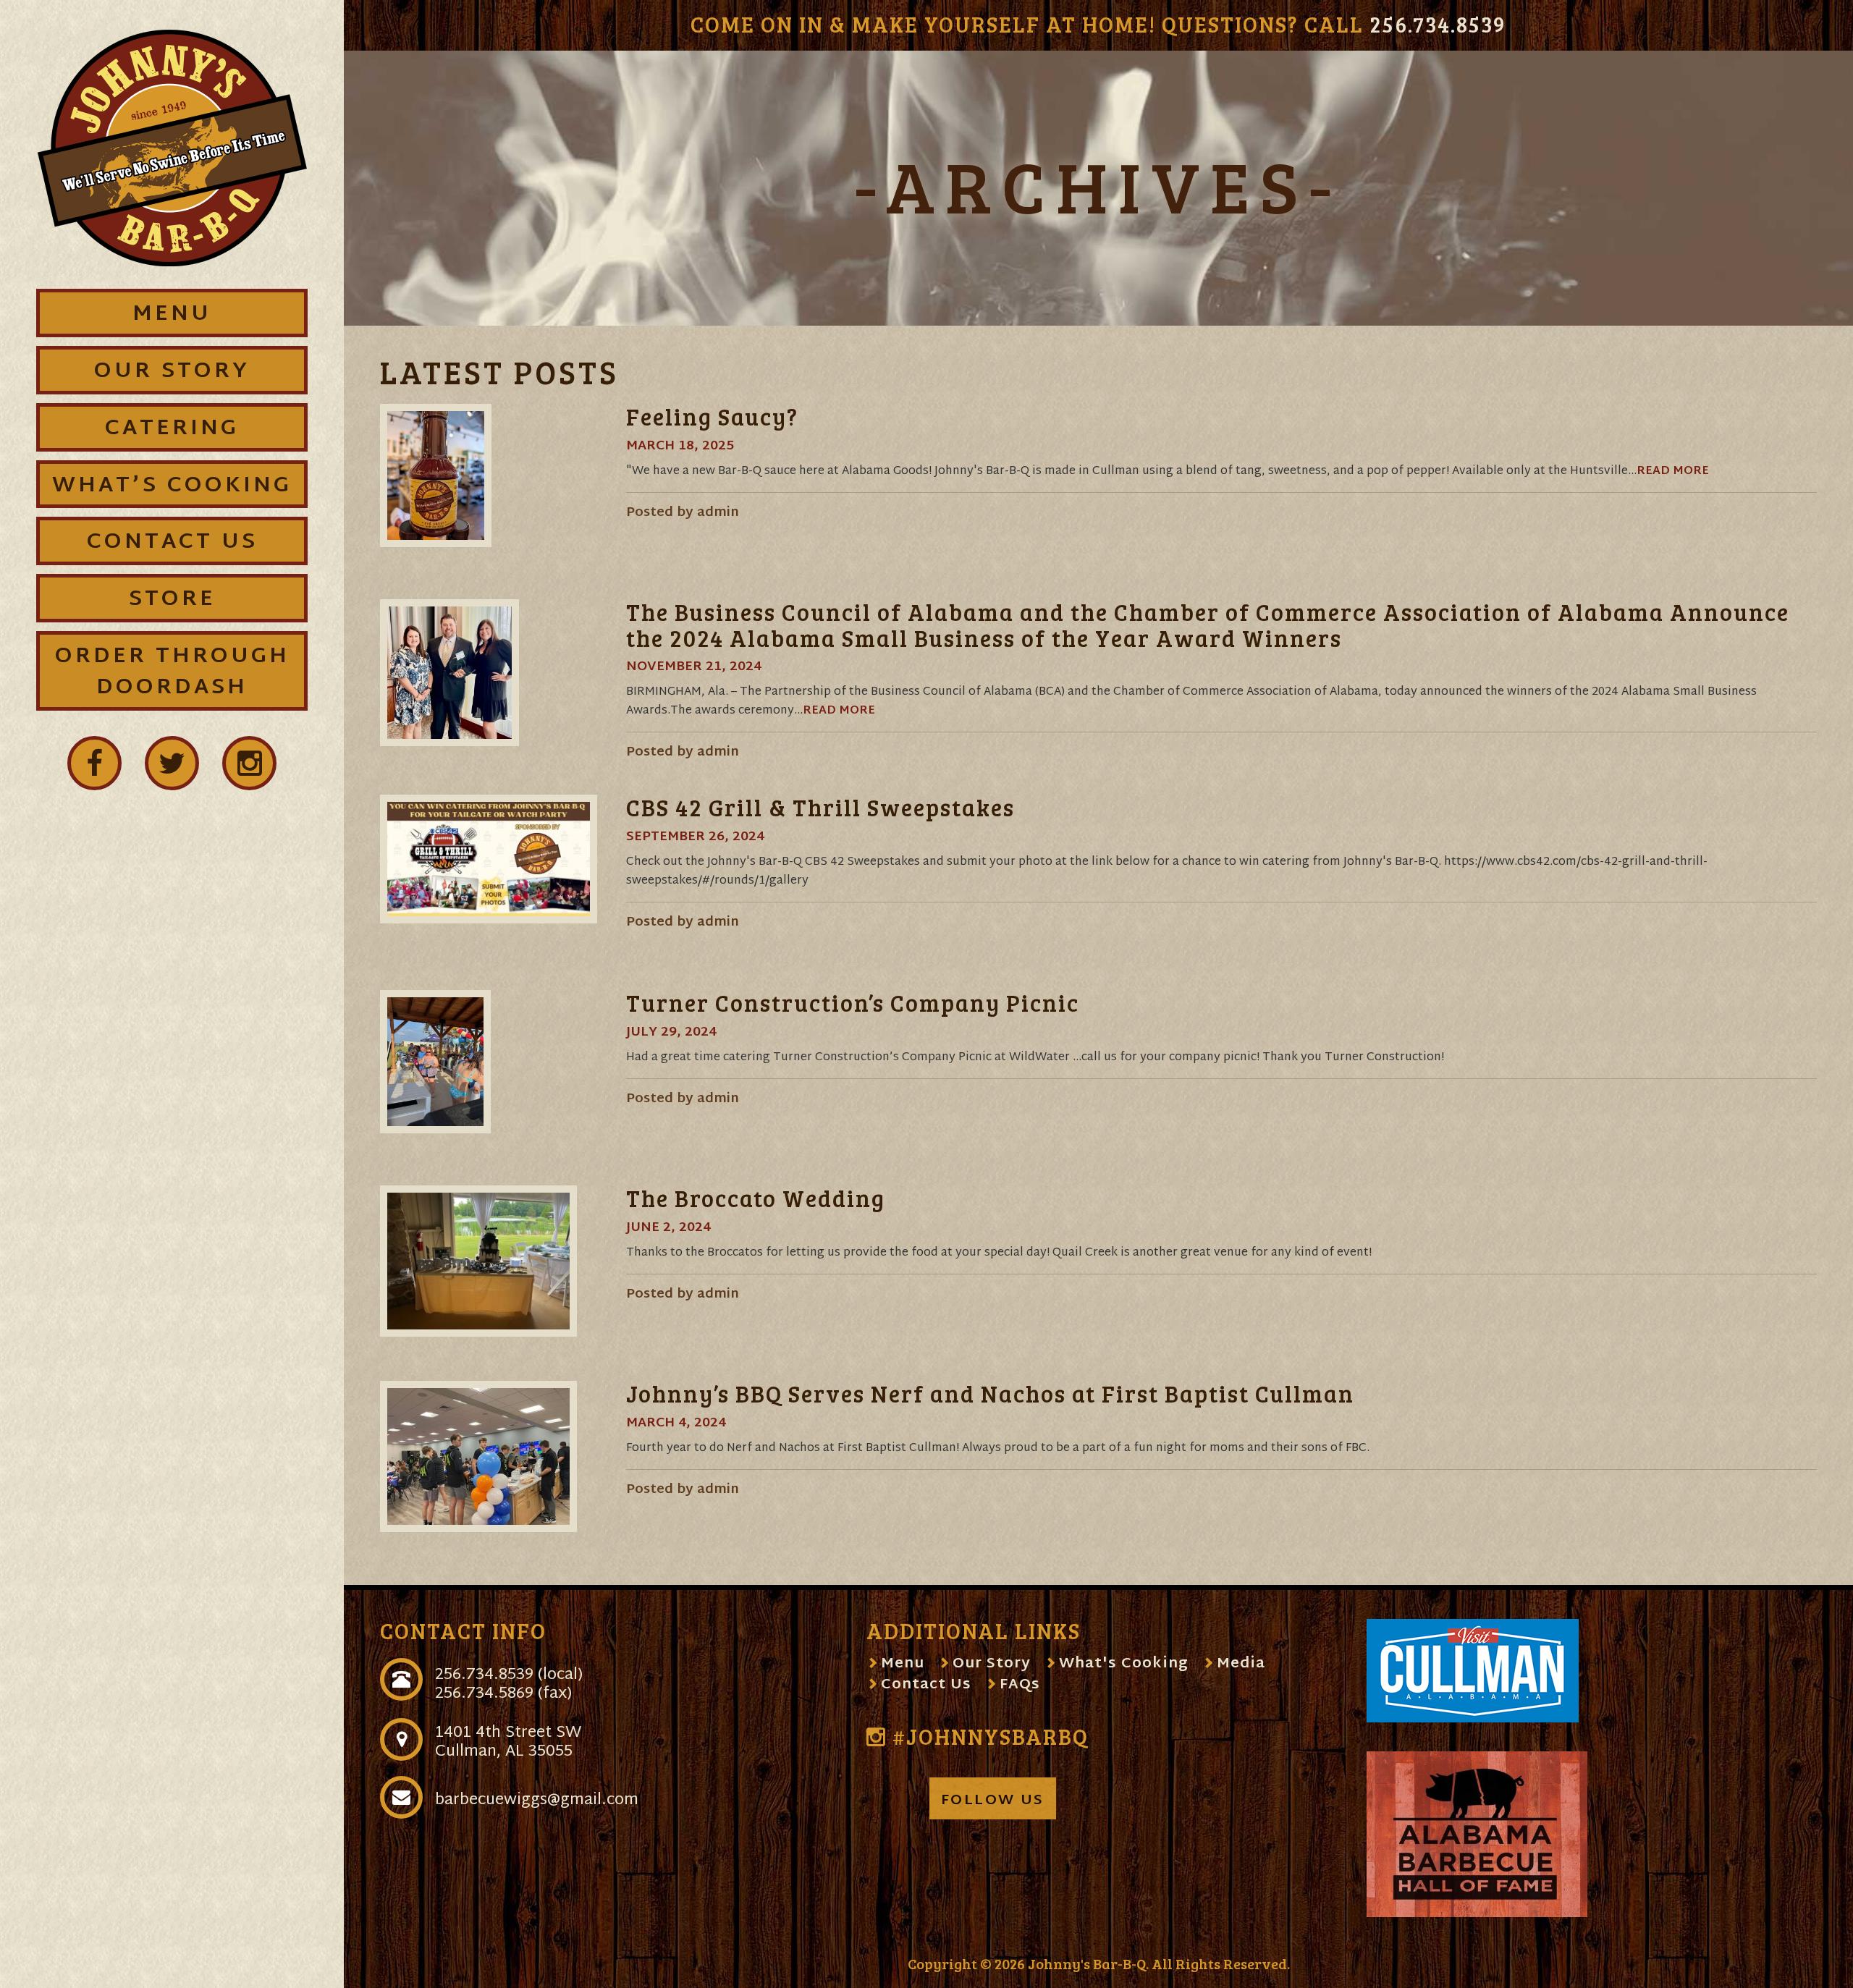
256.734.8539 (1438, 24)
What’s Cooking (172, 486)
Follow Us (993, 1801)
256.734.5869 (484, 1694)
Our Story (992, 1664)
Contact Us (926, 1685)
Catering (172, 429)
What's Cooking (1124, 1664)
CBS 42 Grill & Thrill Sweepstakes (820, 807)
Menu (903, 1664)
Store (172, 600)
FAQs (1020, 1685)
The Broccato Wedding (756, 1198)
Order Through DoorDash (172, 672)
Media (1241, 1664)
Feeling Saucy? (712, 416)
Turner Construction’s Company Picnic (853, 1003)
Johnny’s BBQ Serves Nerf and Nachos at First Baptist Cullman (990, 1393)
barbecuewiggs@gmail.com (537, 1801)
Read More (1673, 471)
